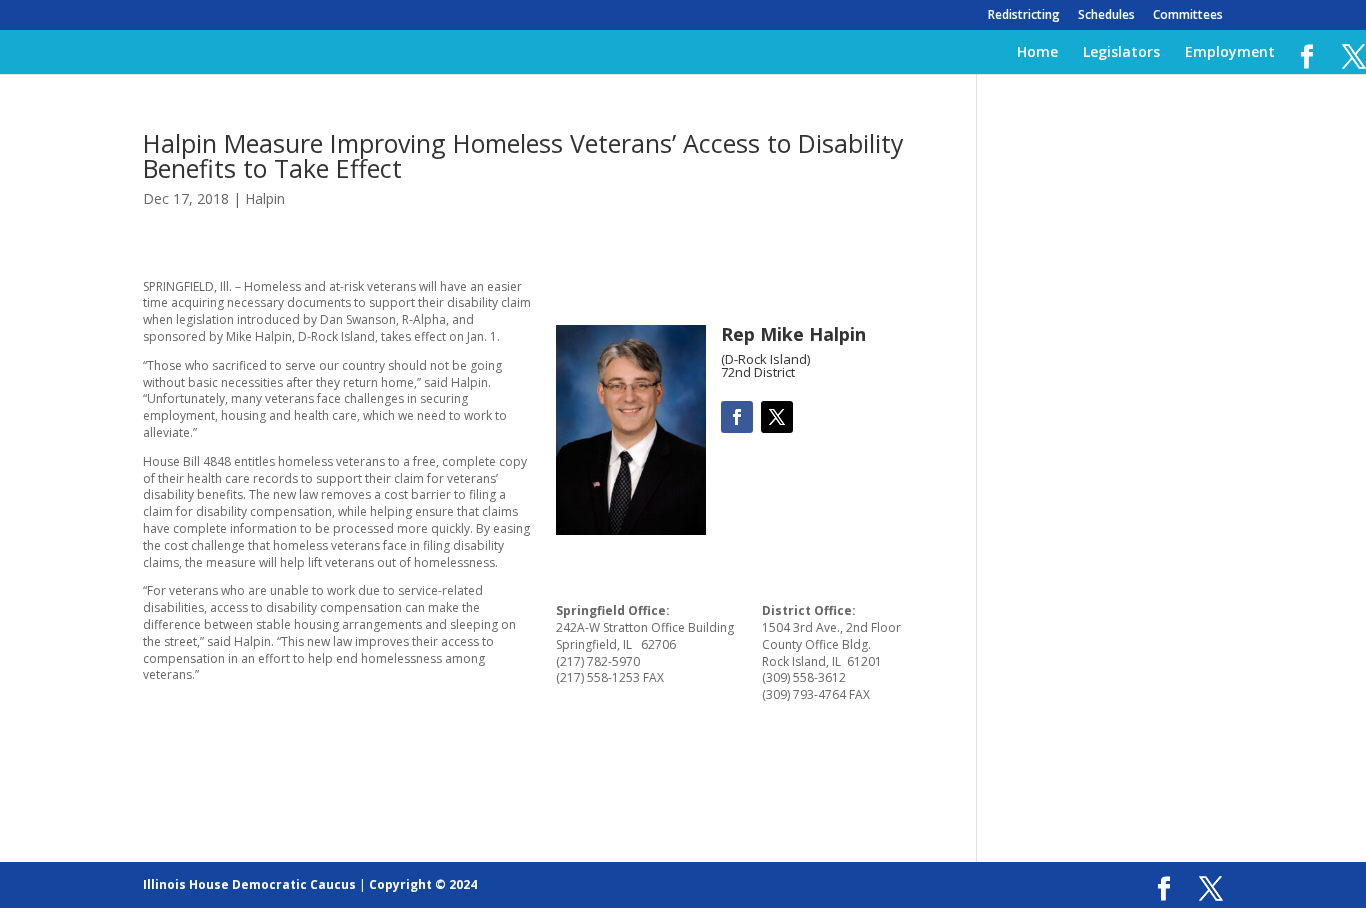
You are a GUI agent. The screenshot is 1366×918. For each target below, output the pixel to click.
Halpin (265, 198)
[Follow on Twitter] (777, 417)
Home (1037, 53)
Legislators (1121, 53)
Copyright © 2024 (423, 884)
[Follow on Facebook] (737, 417)
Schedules (1106, 16)
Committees (1188, 16)
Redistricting (1024, 16)
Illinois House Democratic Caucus (249, 884)
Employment (1230, 53)
